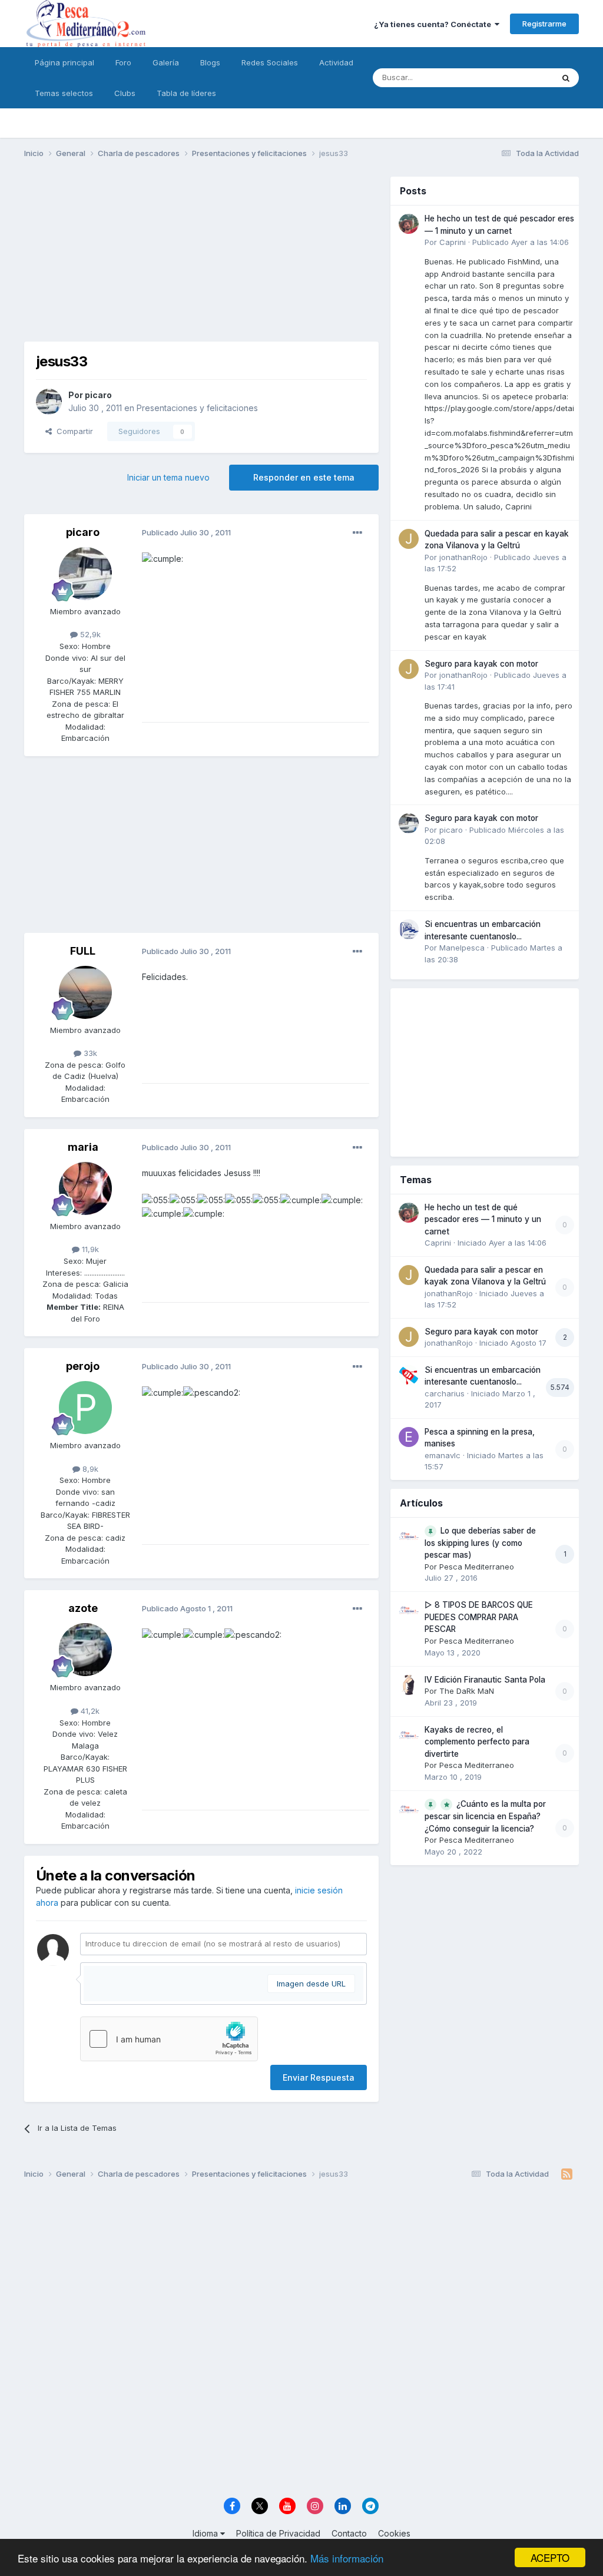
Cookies (394, 2533)
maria (83, 1147)
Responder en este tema (304, 477)
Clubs (125, 93)
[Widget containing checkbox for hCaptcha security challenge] (169, 2039)
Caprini (453, 242)
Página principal (64, 62)
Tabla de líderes (186, 93)
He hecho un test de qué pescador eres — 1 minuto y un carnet (483, 1219)
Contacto (349, 2533)
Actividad (336, 62)
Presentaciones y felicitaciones (197, 408)
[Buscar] (566, 78)
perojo (83, 1366)
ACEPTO (550, 2557)
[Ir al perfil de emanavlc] (409, 1437)
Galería (166, 62)
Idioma (206, 2533)
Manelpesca (462, 948)
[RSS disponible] (567, 2174)
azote (83, 1608)
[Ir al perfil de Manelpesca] (409, 929)
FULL (83, 951)
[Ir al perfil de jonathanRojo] (409, 539)
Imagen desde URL (311, 1984)
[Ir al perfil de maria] (85, 1188)
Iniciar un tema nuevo (168, 477)
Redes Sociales (270, 62)
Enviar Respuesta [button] (319, 2077)
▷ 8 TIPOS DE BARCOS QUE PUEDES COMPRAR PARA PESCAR (479, 1617)
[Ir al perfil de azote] (85, 1650)
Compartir (72, 431)
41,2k (89, 1711)
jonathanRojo (463, 557)
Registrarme (544, 24)
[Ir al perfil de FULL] (85, 992)
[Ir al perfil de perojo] (85, 1408)
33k (89, 1053)
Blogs (210, 62)
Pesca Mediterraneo (477, 1567)
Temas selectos (64, 93)
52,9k (89, 634)
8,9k (89, 1469)
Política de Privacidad (278, 2533)
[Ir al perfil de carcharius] (409, 1375)
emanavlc (443, 1455)
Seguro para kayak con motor (481, 664)
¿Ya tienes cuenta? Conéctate (434, 24)
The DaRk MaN (467, 1691)
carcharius (445, 1393)
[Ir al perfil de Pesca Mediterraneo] (409, 1536)
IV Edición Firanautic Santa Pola (485, 1680)
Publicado (521, 242)
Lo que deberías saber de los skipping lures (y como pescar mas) (480, 1543)
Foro (123, 62)
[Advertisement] (201, 259)
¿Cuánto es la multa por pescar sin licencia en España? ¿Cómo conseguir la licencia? (485, 1816)
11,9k (89, 1249)
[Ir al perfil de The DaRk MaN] (409, 1685)
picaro (98, 395)
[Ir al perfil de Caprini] (409, 224)
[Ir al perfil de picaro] (49, 402)
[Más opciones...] (357, 533)
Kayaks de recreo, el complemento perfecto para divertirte (477, 1742)
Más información (347, 2558)
